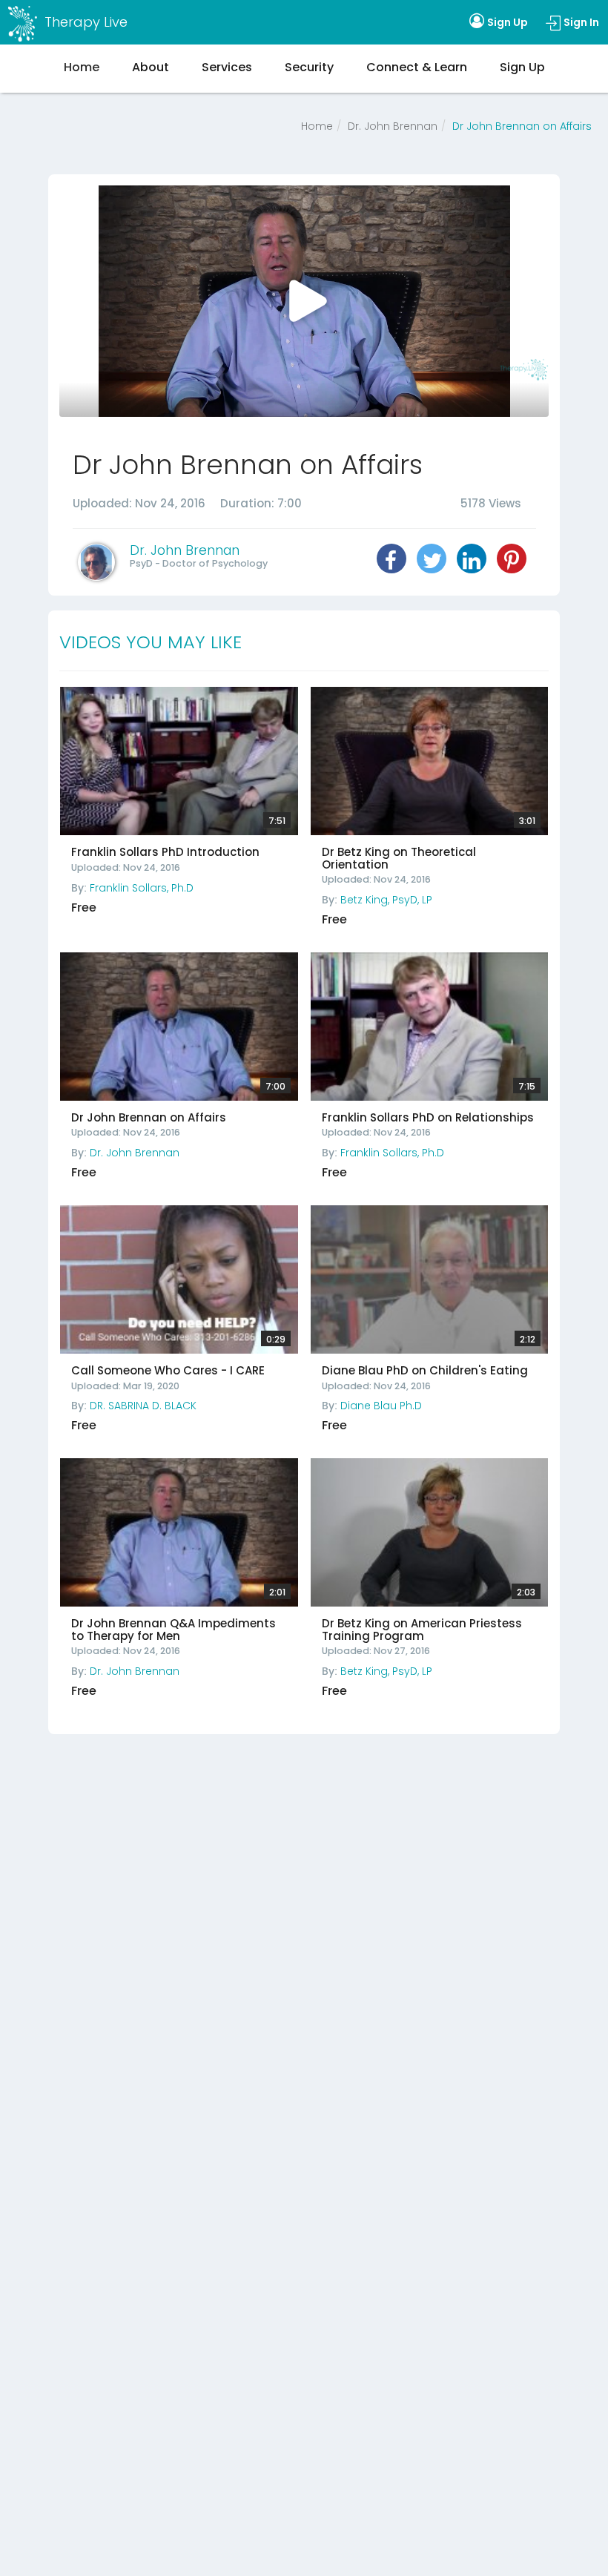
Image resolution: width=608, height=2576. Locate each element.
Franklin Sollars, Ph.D (142, 888)
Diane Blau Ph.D (381, 1406)
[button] (391, 559)
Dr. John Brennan (393, 126)
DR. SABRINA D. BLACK (143, 1406)
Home (317, 126)
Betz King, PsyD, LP (386, 900)
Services (227, 67)
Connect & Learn (417, 67)
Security (309, 67)
